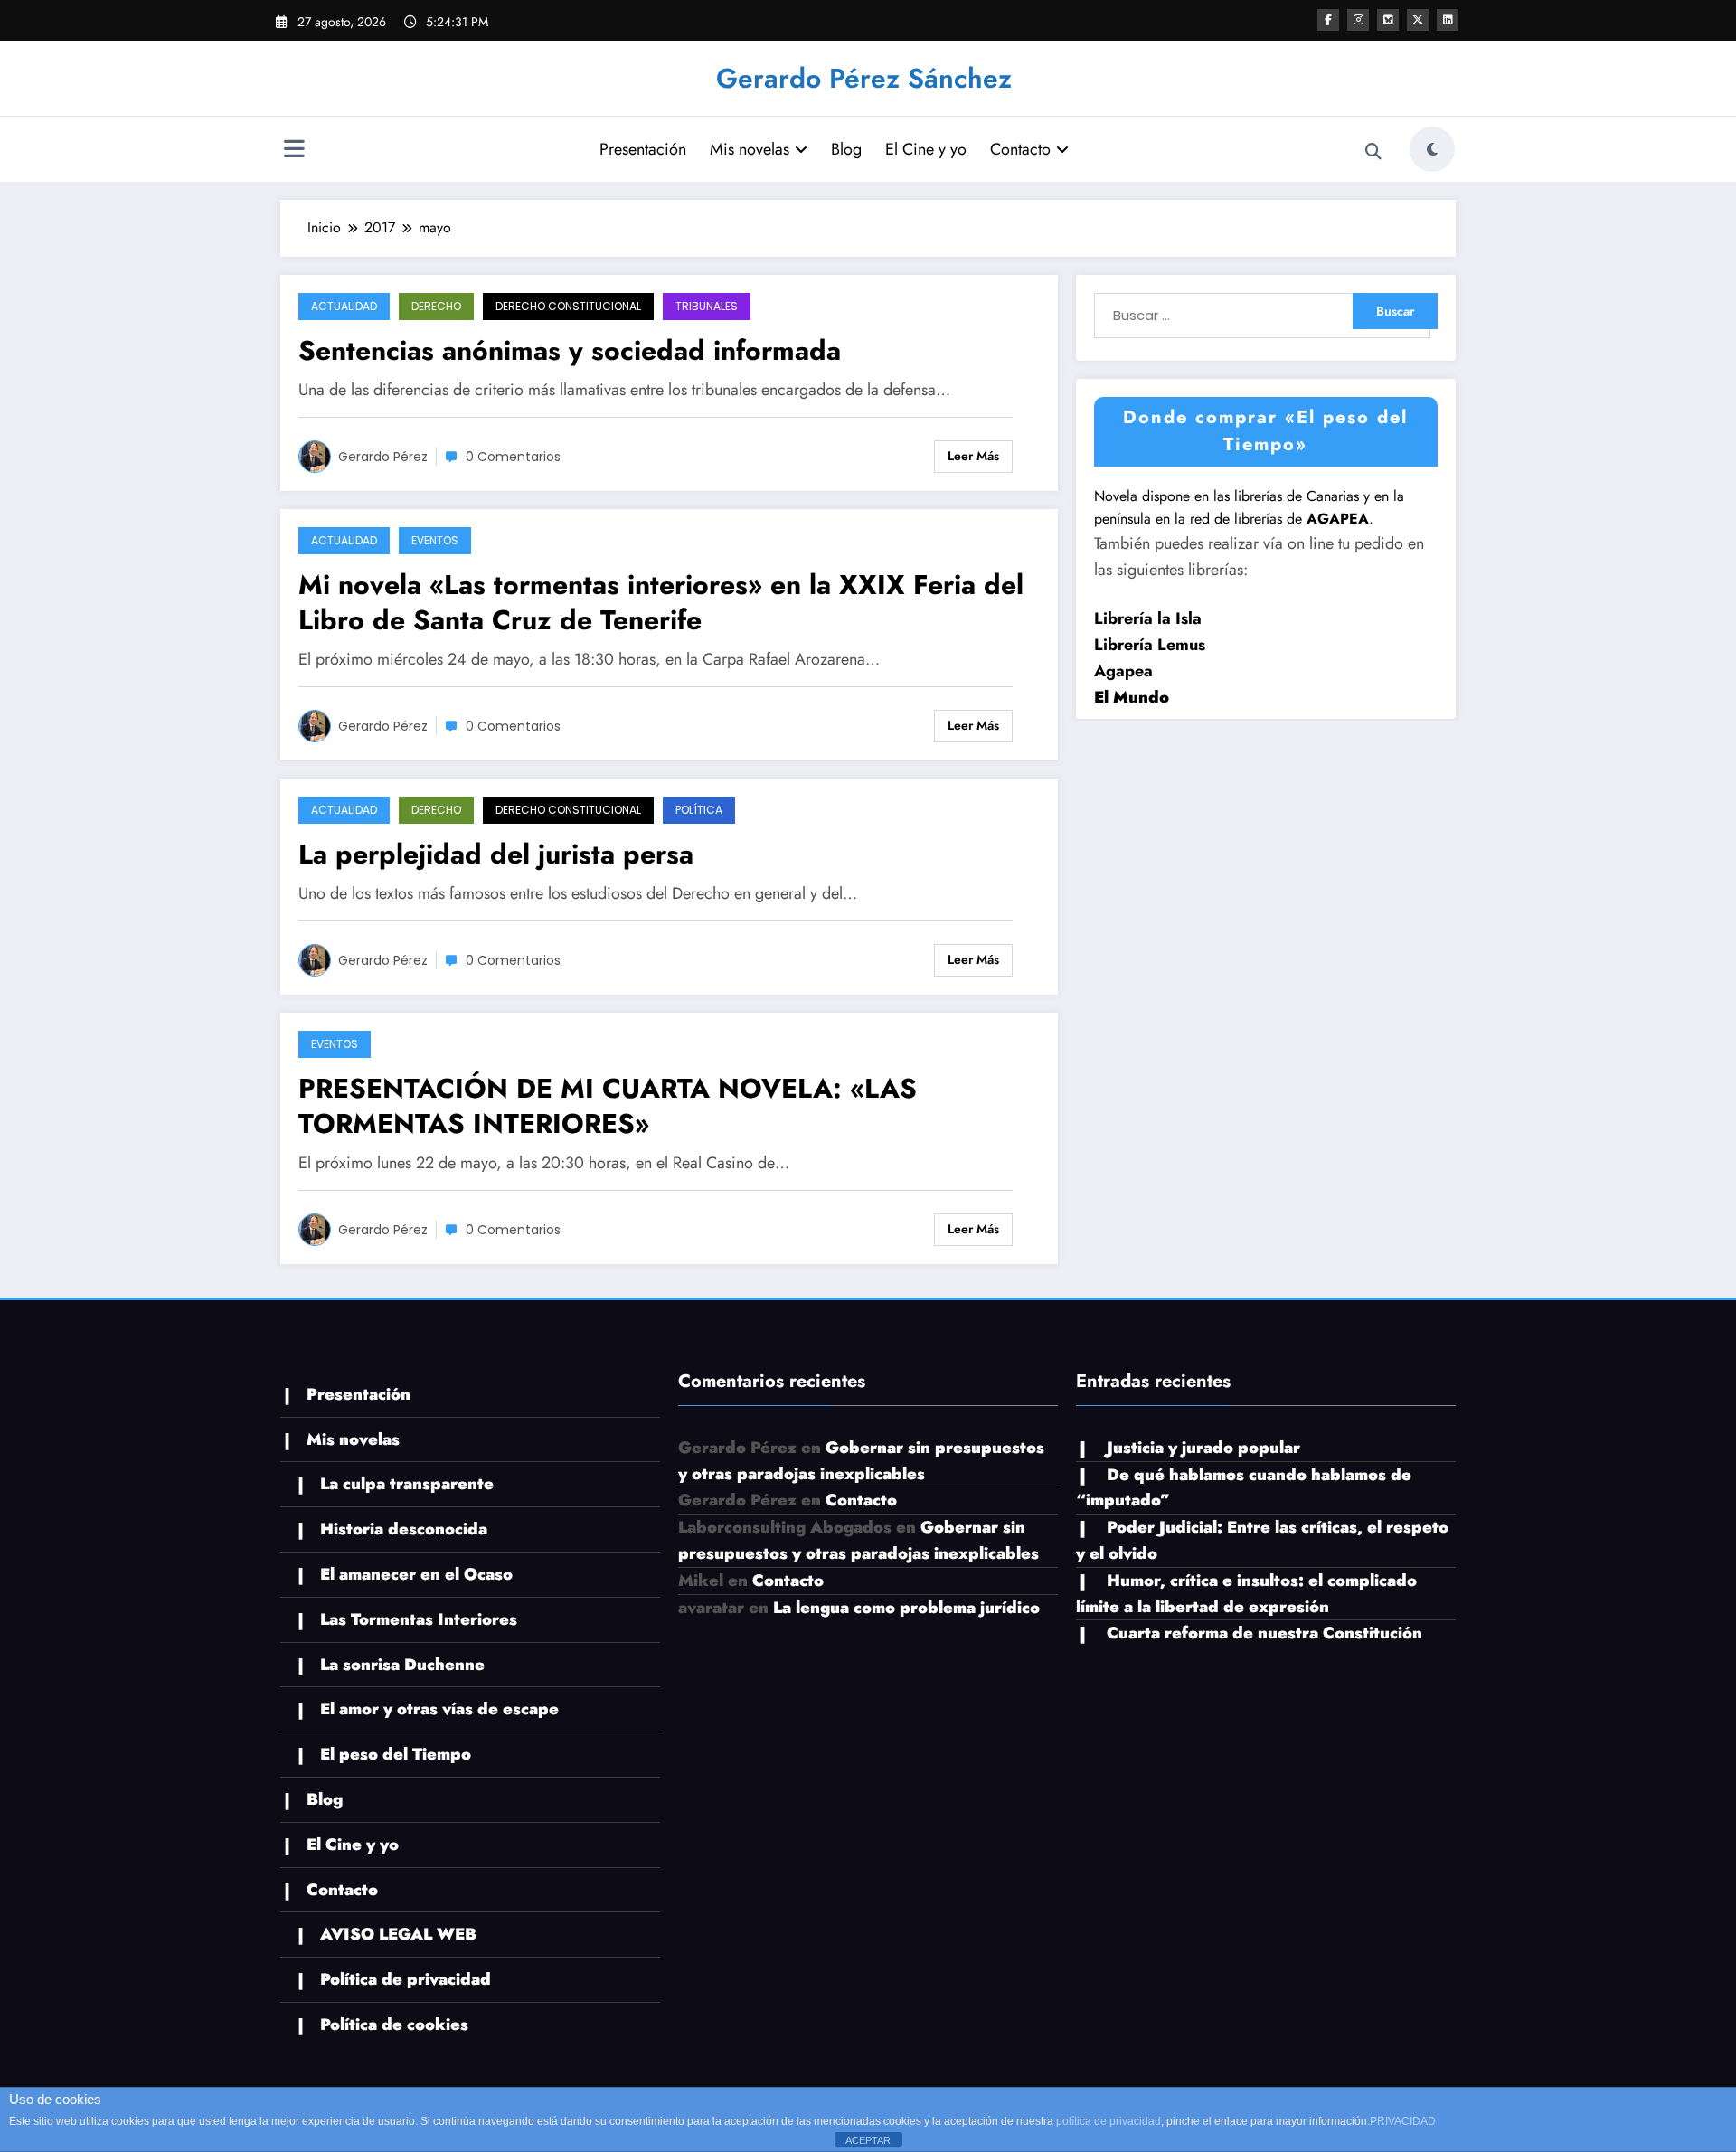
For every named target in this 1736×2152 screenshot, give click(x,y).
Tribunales (707, 306)
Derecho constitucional (568, 306)
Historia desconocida (404, 1529)
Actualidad (344, 306)
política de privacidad (1109, 2121)
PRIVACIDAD (1403, 2121)
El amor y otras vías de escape (439, 1709)
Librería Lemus (1150, 645)
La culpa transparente (407, 1484)
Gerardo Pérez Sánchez (864, 78)
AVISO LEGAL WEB (398, 1934)
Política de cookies (394, 2025)
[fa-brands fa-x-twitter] (1418, 20)
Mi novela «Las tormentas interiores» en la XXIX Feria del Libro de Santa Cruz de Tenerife (661, 602)
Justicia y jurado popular (1203, 1448)
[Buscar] (1373, 152)
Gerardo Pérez (383, 457)
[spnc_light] (1432, 149)
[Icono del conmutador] (294, 151)
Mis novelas (750, 149)
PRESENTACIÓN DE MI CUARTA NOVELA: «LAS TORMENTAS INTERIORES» (608, 1106)
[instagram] (1358, 20)
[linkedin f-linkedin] (1448, 20)
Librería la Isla (1148, 618)
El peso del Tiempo (396, 1754)
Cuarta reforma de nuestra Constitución (1264, 1633)
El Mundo (1132, 697)
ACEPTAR (868, 2140)
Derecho (436, 306)
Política (699, 810)
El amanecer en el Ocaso (416, 1574)
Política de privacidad (406, 1979)
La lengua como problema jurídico (906, 1608)
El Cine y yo (926, 149)
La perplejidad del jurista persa (496, 854)
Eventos (435, 540)
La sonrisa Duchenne (402, 1665)
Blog (846, 149)
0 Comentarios (513, 457)
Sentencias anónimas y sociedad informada (570, 350)
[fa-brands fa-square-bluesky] (1388, 20)
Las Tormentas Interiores (419, 1619)
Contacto (1020, 149)
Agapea (1123, 671)
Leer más (973, 456)
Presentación (643, 149)
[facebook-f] (1328, 20)
